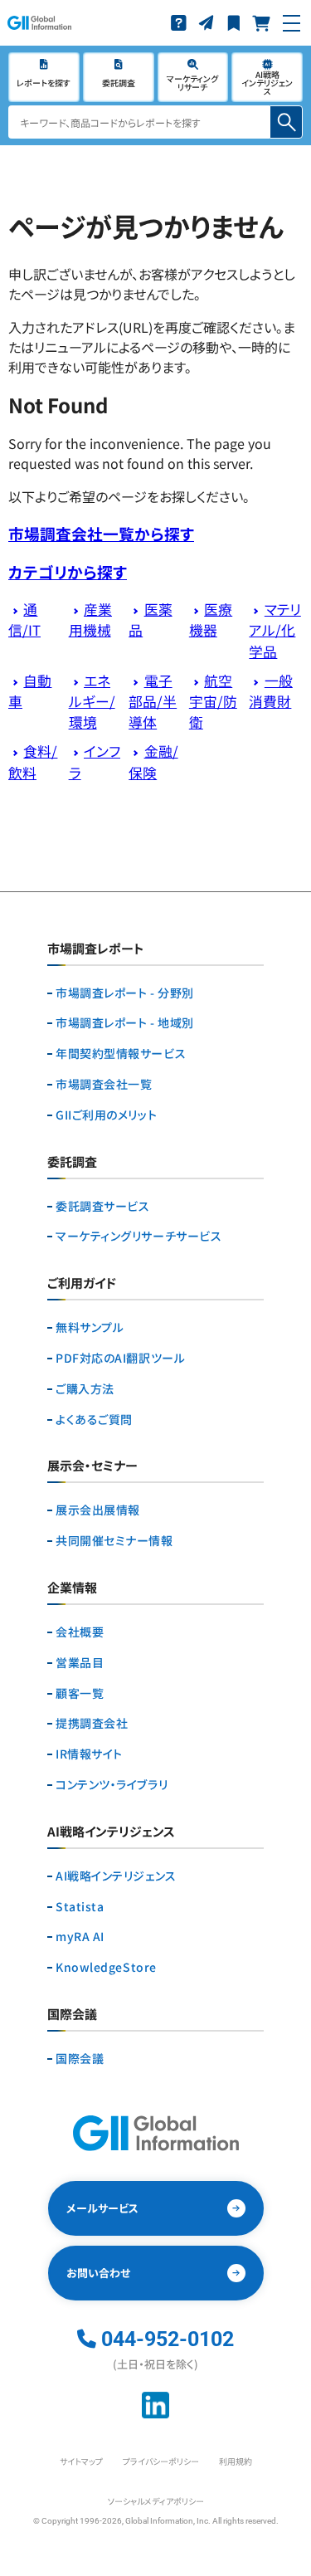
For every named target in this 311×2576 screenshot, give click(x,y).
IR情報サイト (89, 1754)
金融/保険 (153, 761)
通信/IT (24, 620)
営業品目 (80, 1663)
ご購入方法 (85, 1389)
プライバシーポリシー (161, 2461)
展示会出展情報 (98, 1510)
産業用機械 (90, 620)
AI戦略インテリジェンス (116, 1876)
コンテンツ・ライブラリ (112, 1785)
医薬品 (150, 620)
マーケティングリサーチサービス (138, 1236)
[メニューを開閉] (292, 23)
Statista (80, 1907)
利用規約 (236, 2461)
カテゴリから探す (68, 571)
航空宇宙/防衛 (213, 701)
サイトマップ (81, 2461)
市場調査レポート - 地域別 (125, 1023)
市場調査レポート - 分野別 (125, 993)
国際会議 (80, 2059)
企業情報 (72, 1588)
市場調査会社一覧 (104, 1084)
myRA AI (80, 1937)
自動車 (30, 691)
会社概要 (80, 1632)
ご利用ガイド (82, 1284)
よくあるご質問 (94, 1420)
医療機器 (211, 620)
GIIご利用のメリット (106, 1115)
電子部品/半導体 (153, 701)
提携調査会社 (92, 1723)
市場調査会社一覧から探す (101, 533)
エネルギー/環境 (92, 701)
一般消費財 (270, 691)
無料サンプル (90, 1327)
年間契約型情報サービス (121, 1054)
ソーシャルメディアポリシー (156, 2501)
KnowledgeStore (106, 1967)
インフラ (95, 761)
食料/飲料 (33, 761)
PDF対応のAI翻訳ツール (120, 1358)
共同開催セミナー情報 (114, 1541)
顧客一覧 (80, 1693)
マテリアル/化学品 (275, 630)
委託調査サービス (102, 1206)
